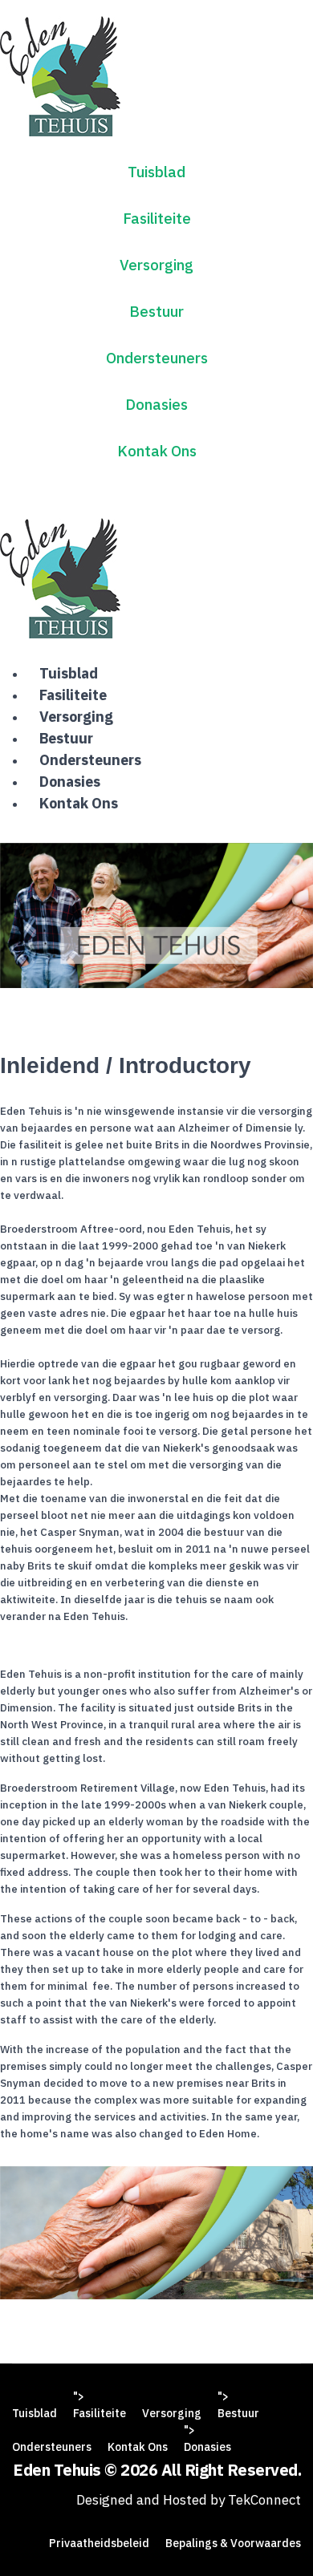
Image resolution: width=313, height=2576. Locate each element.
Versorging (156, 265)
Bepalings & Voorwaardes (233, 2543)
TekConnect (264, 2500)
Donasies (156, 404)
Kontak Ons (157, 451)
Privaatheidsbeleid (99, 2543)
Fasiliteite (157, 218)
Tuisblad (156, 172)
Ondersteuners (157, 358)
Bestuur (156, 311)
